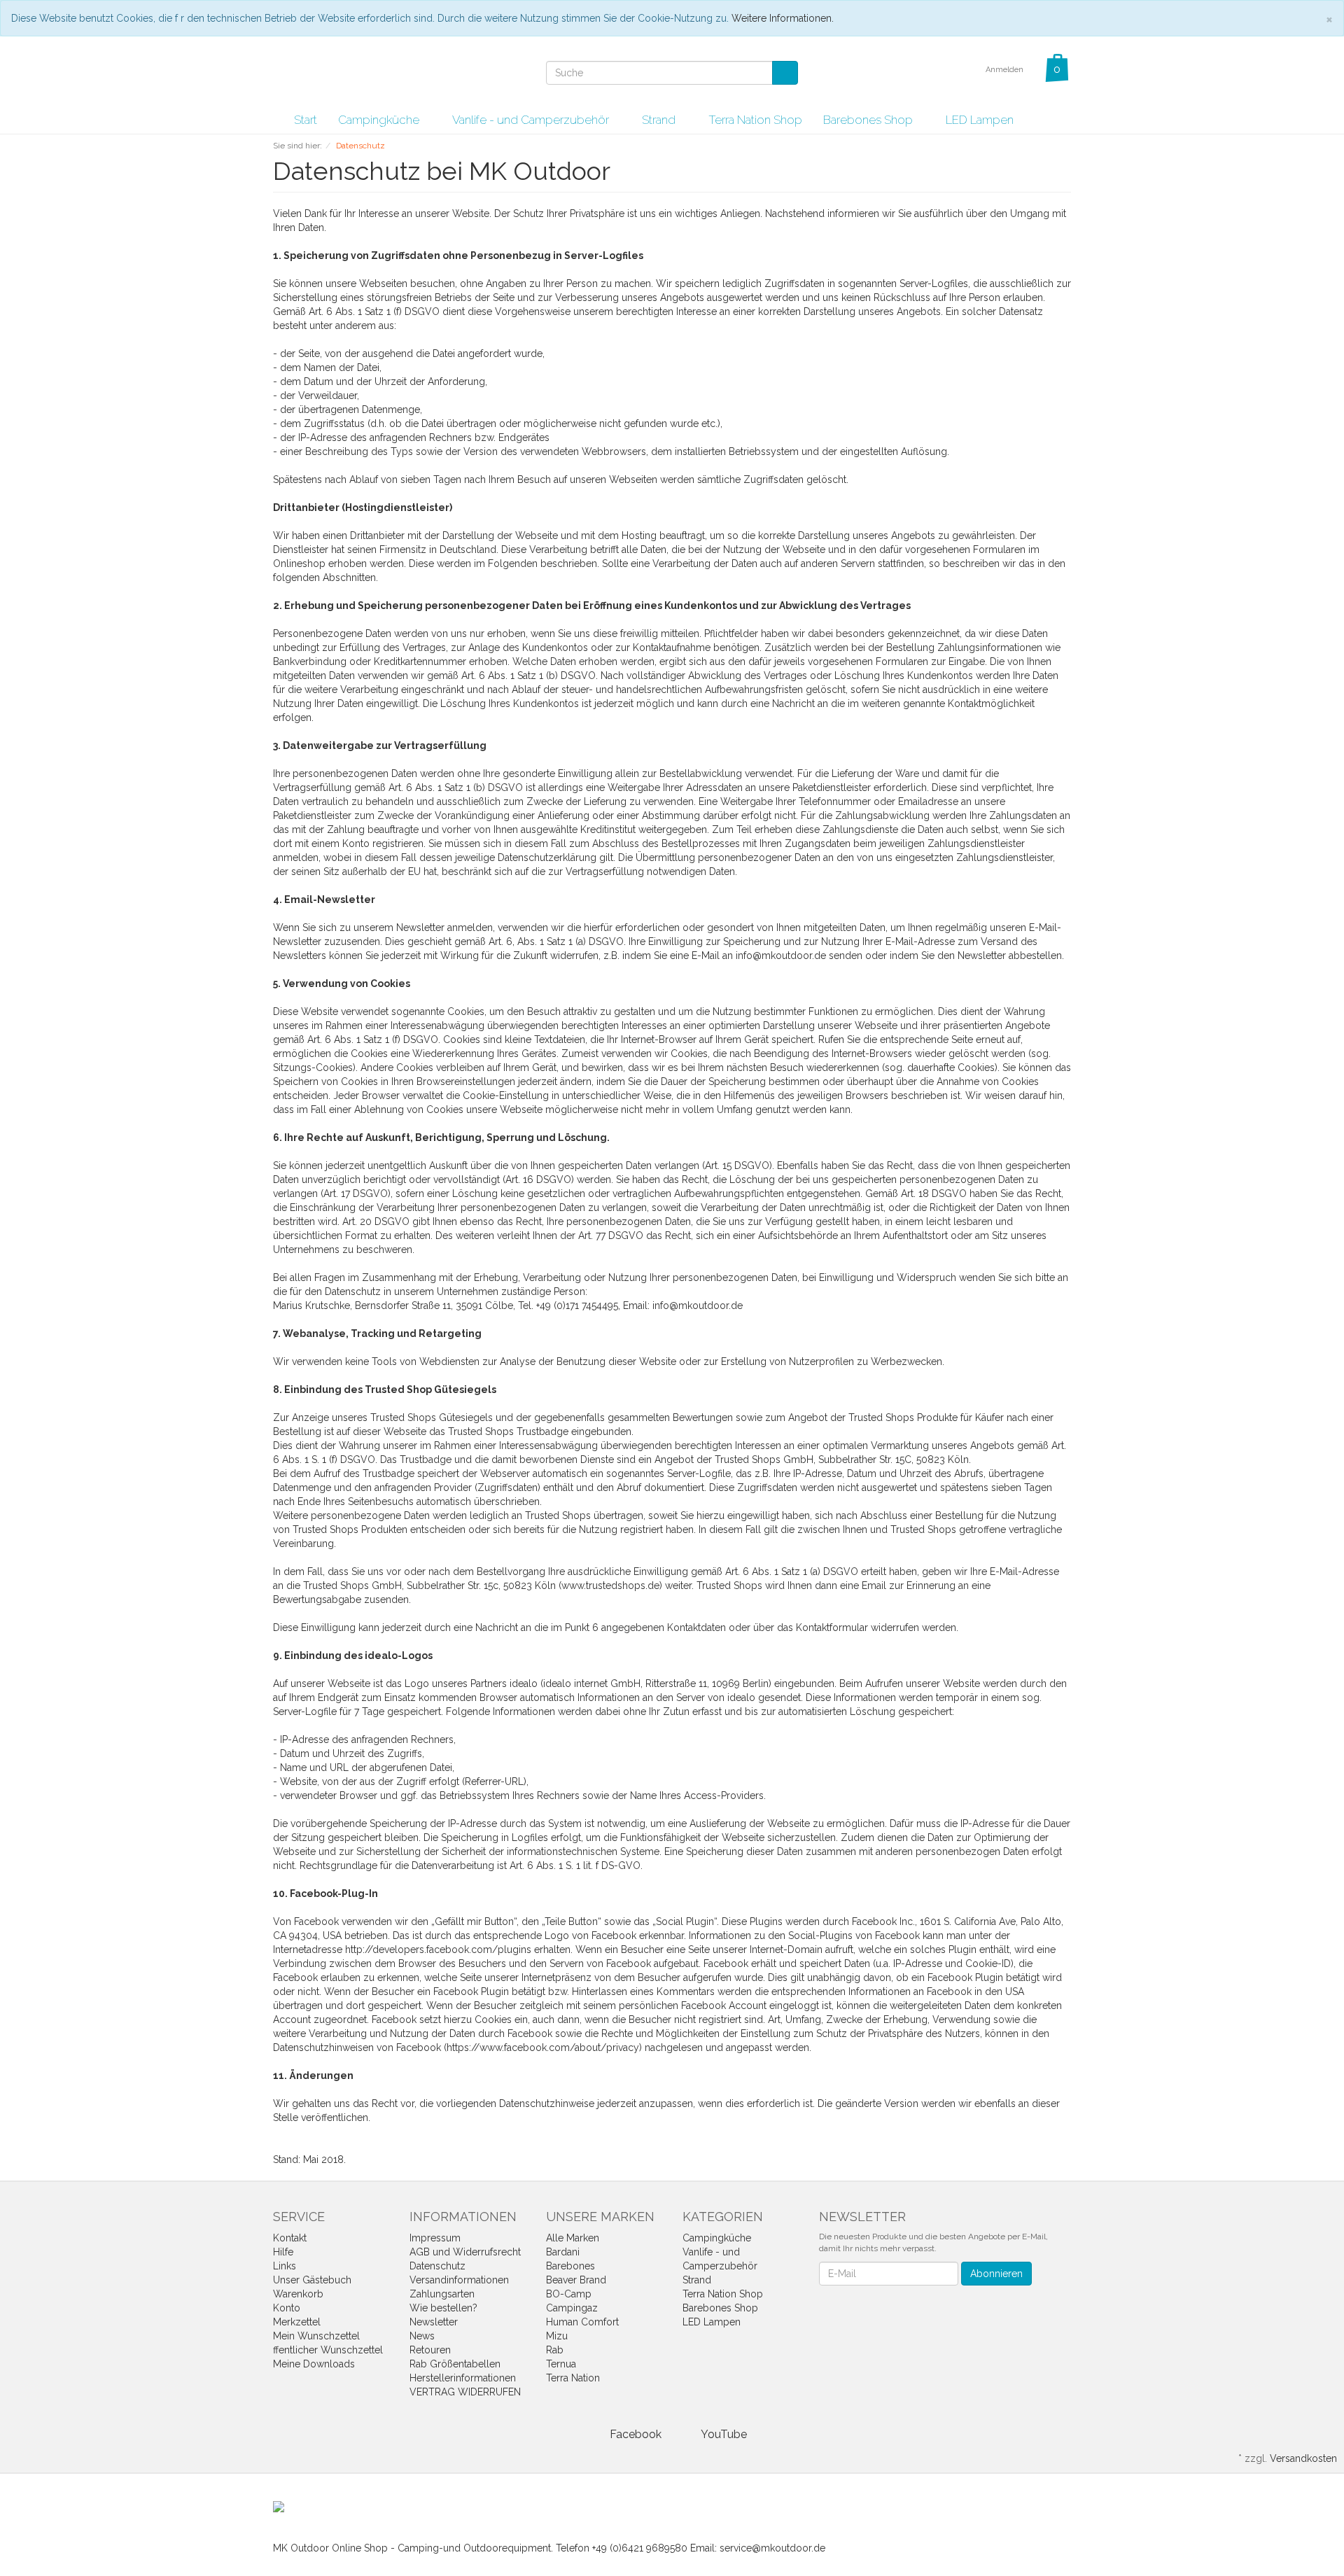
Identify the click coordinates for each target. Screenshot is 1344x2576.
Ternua (561, 2364)
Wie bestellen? (443, 2308)
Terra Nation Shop (755, 120)
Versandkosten (1303, 2458)
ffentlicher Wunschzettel (328, 2350)
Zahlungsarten (442, 2294)
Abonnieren (996, 2274)
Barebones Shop (869, 120)
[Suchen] (785, 73)
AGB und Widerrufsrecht (465, 2252)
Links (285, 2266)
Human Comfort (582, 2322)
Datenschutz (437, 2266)
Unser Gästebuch (312, 2280)
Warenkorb (298, 2294)
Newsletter (434, 2322)
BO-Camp (569, 2294)
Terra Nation (573, 2378)
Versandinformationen (459, 2280)
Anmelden (1006, 70)
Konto (287, 2308)
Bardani (563, 2252)
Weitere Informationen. (783, 18)
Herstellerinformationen (463, 2378)
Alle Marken (573, 2238)
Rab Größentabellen (455, 2364)
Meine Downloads (314, 2364)
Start (306, 120)
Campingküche (380, 120)
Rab (555, 2350)
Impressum (435, 2238)
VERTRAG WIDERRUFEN (465, 2392)
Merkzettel (297, 2322)
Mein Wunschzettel (316, 2336)
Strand (660, 120)
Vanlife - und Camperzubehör (532, 120)
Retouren (430, 2350)
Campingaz (572, 2308)
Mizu (557, 2336)
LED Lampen (980, 120)
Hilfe (283, 2252)
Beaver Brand (576, 2280)
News (422, 2336)
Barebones (570, 2266)
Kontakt (290, 2238)
